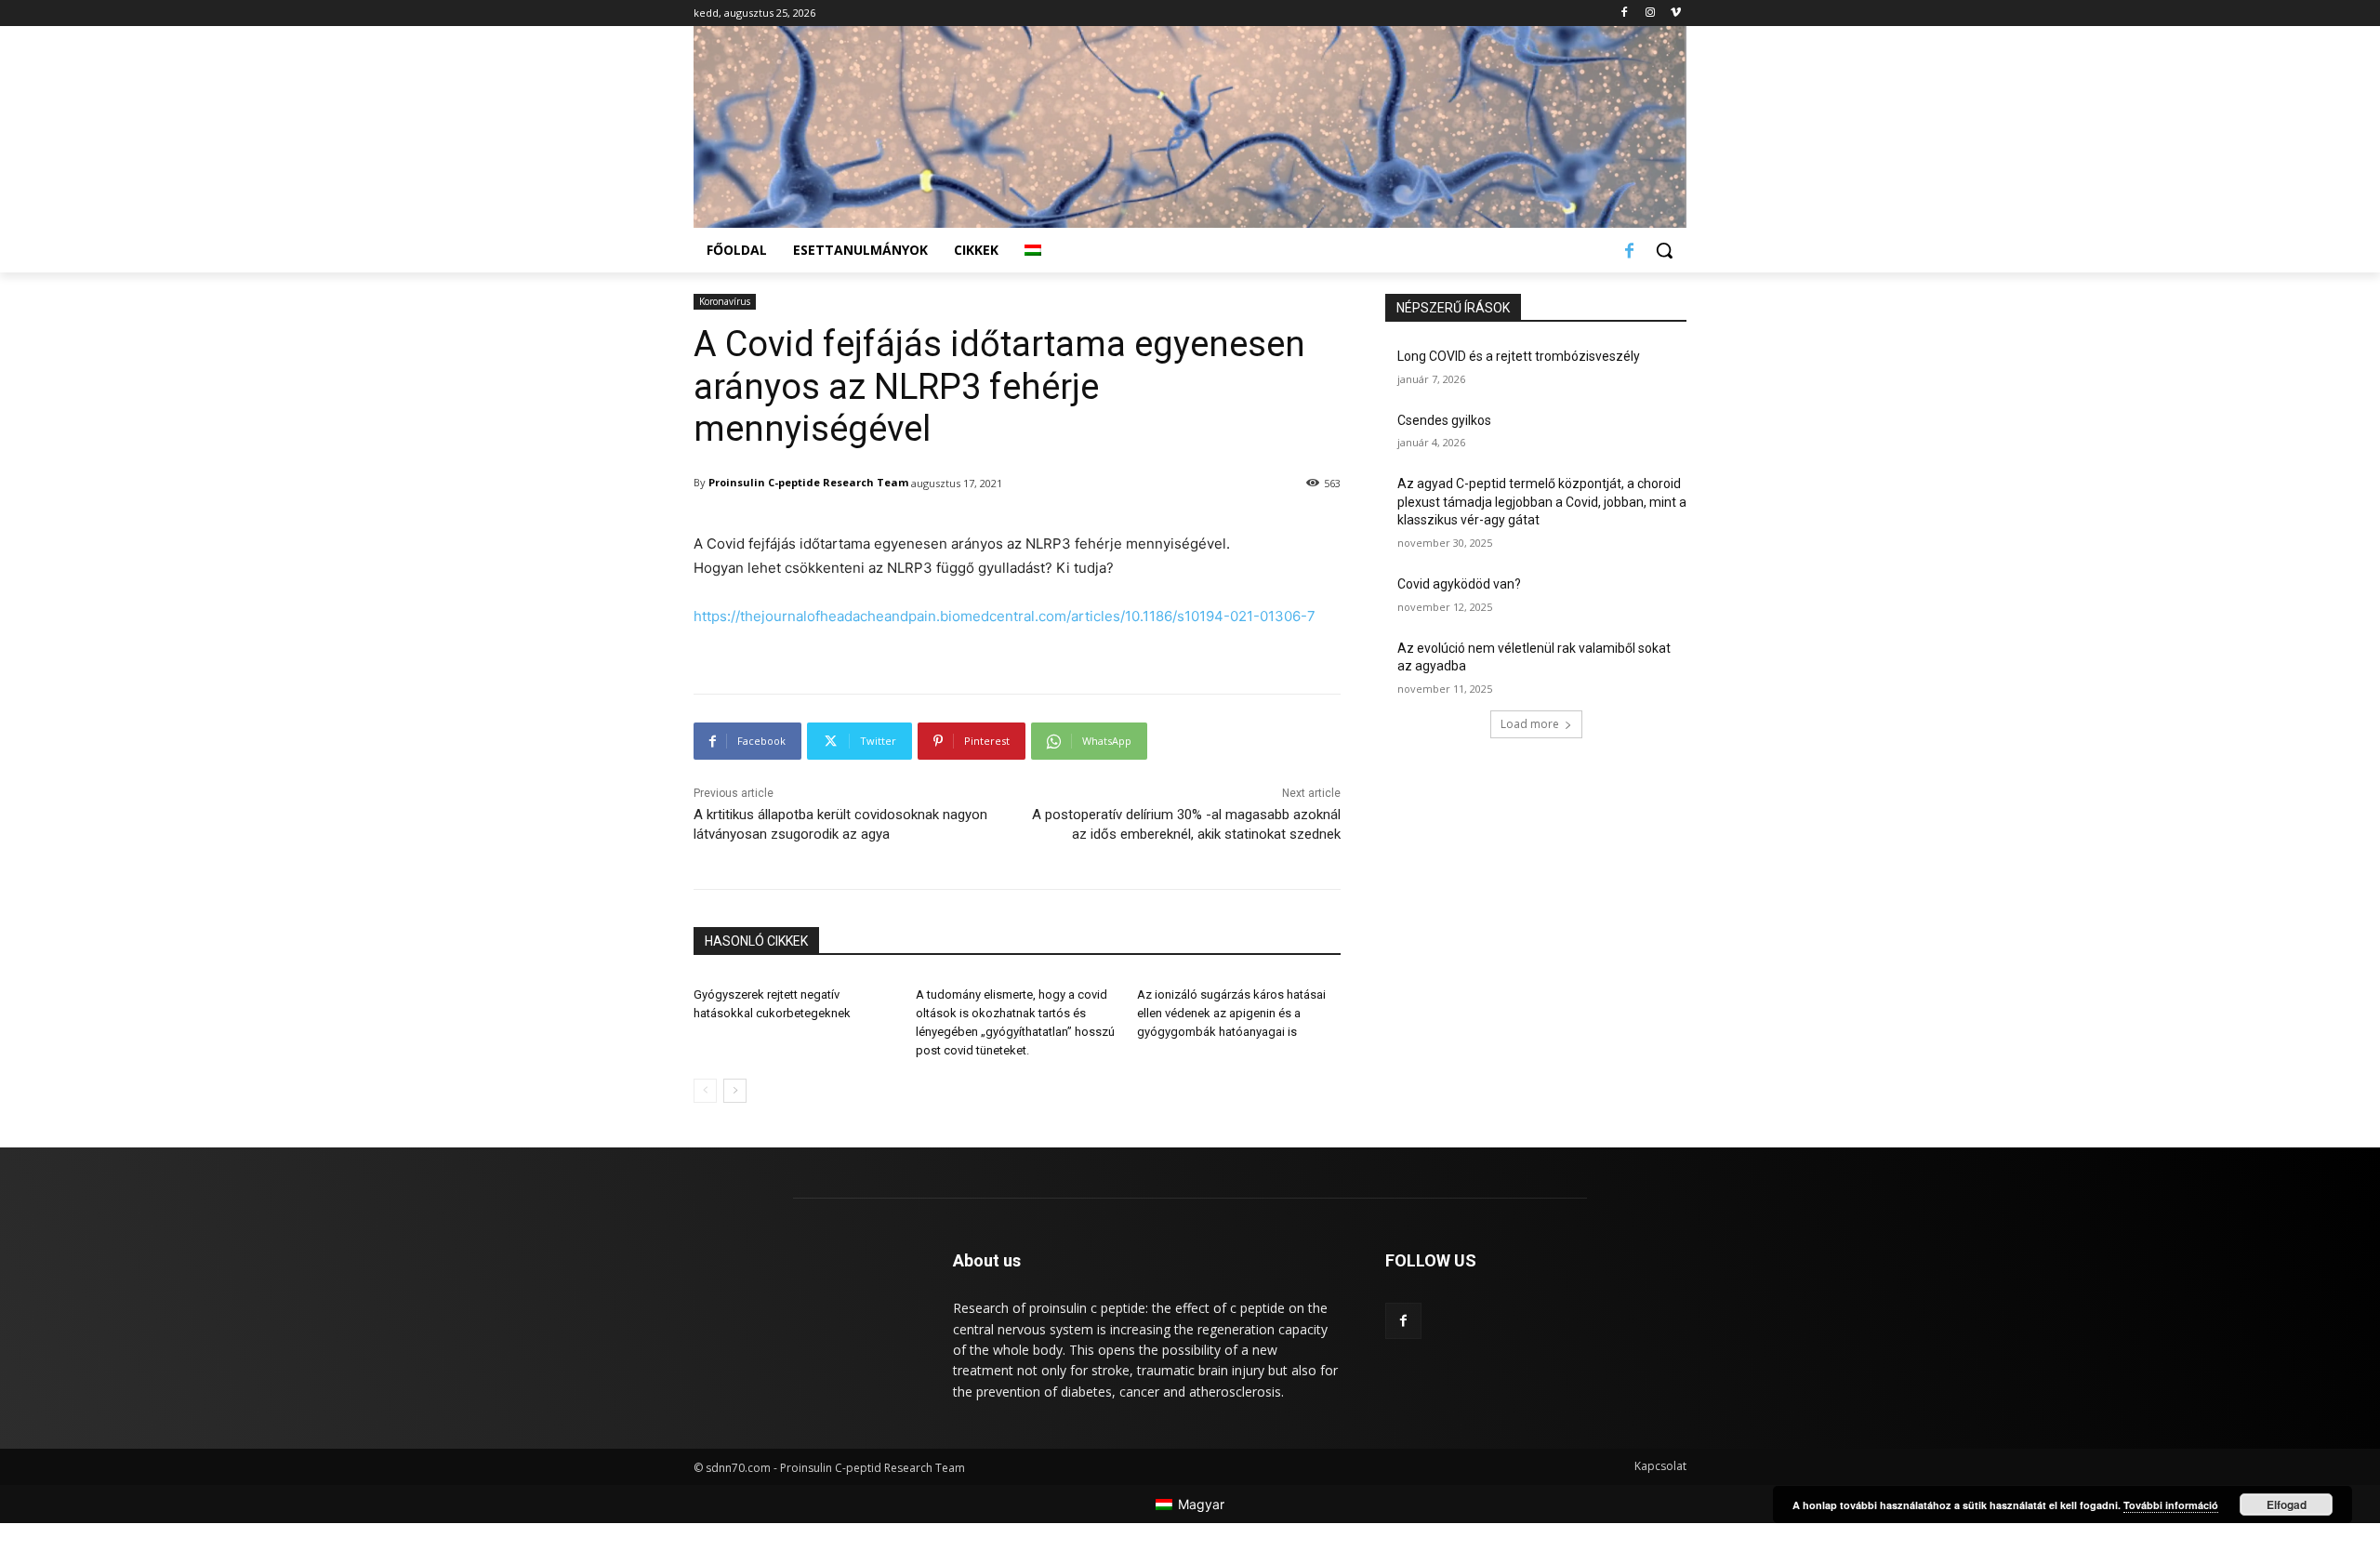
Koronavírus (725, 301)
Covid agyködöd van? (1459, 584)
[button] (1664, 250)
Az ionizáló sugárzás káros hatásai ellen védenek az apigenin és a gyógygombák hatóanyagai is (1231, 1013)
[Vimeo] (1676, 13)
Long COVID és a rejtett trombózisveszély (1519, 356)
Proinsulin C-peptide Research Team (808, 482)
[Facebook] (1625, 13)
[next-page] (735, 1091)
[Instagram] (1650, 13)
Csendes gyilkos (1444, 420)
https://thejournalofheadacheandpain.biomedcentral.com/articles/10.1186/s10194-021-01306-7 (1005, 616)
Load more (1530, 724)
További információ (2171, 1505)
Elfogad (2287, 1505)
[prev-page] (705, 1091)
